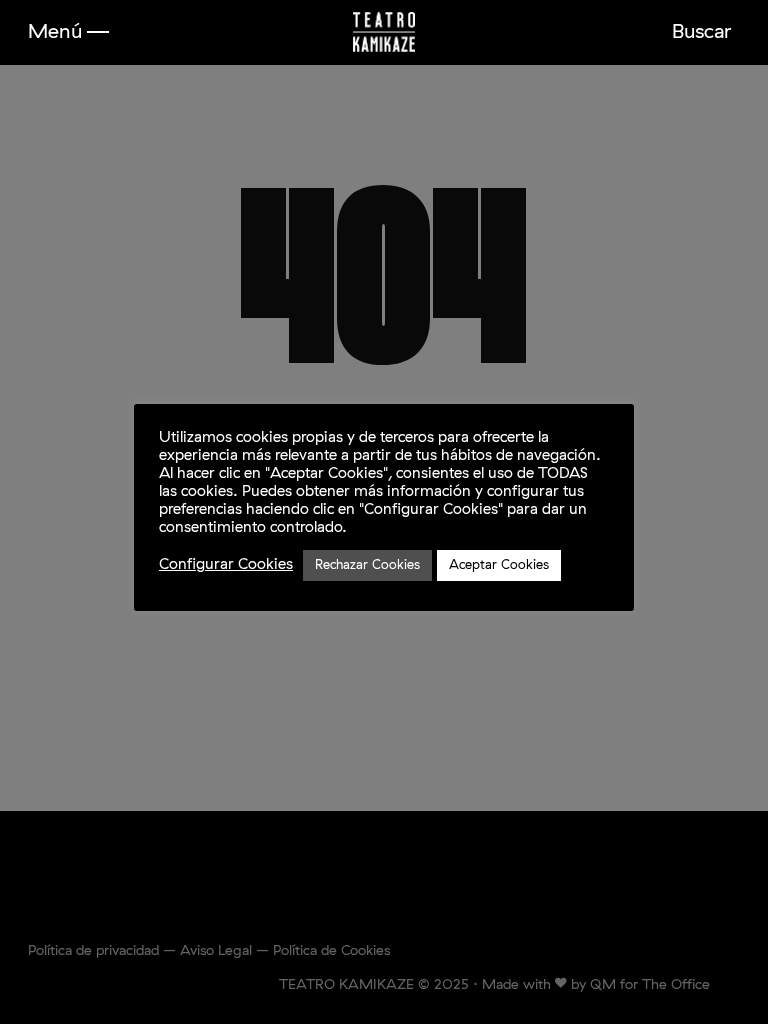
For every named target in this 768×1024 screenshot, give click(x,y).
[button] (68, 32)
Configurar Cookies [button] (226, 564)
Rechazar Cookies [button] (367, 565)
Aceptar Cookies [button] (499, 565)
